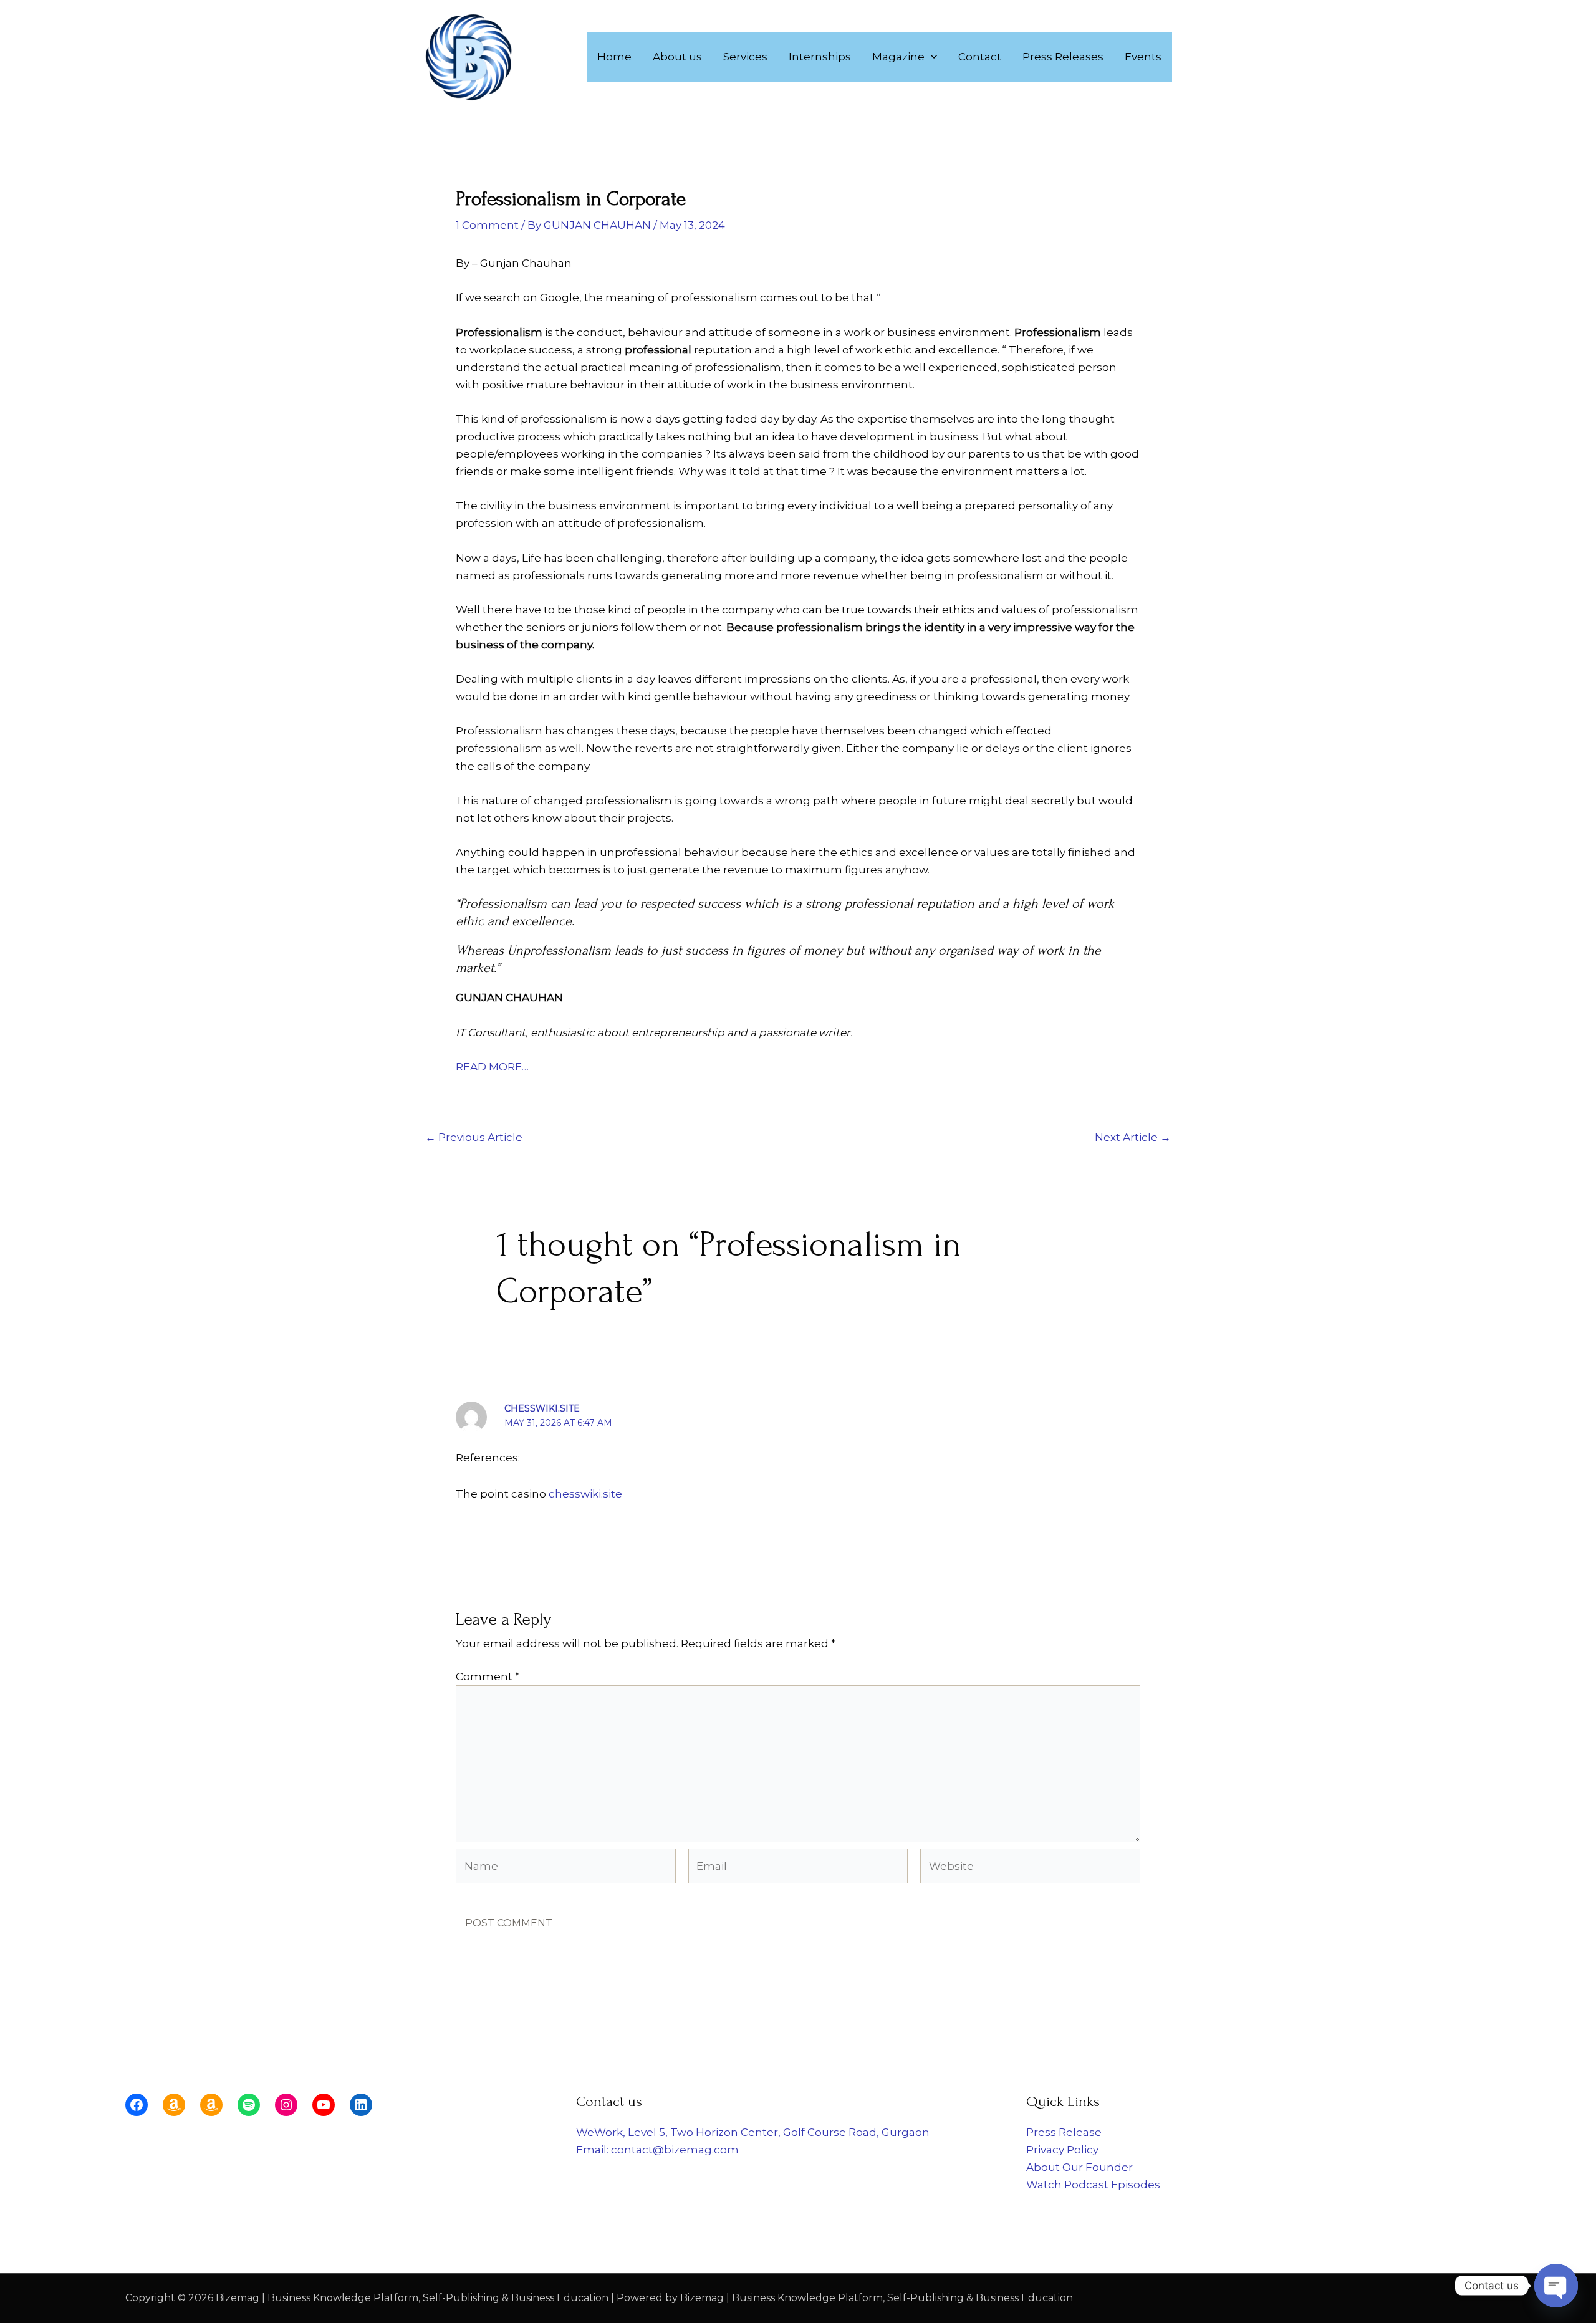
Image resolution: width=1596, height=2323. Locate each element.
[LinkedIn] (361, 2105)
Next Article (1133, 1137)
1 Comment (487, 225)
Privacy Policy (1062, 2150)
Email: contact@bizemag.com (657, 2150)
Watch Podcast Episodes (1093, 2185)
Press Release (1064, 2132)
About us (677, 57)
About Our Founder (1079, 2167)
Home (614, 57)
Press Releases (1063, 57)
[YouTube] (324, 2105)
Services (745, 57)
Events (1143, 57)
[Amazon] (174, 2105)
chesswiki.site (542, 1408)
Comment (488, 1676)
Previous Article (474, 1137)
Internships (820, 57)
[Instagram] (286, 2105)
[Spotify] (249, 2105)
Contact (980, 57)
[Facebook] (137, 2105)
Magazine (898, 57)
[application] (931, 57)
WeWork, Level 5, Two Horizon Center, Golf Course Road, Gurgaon (753, 2132)
